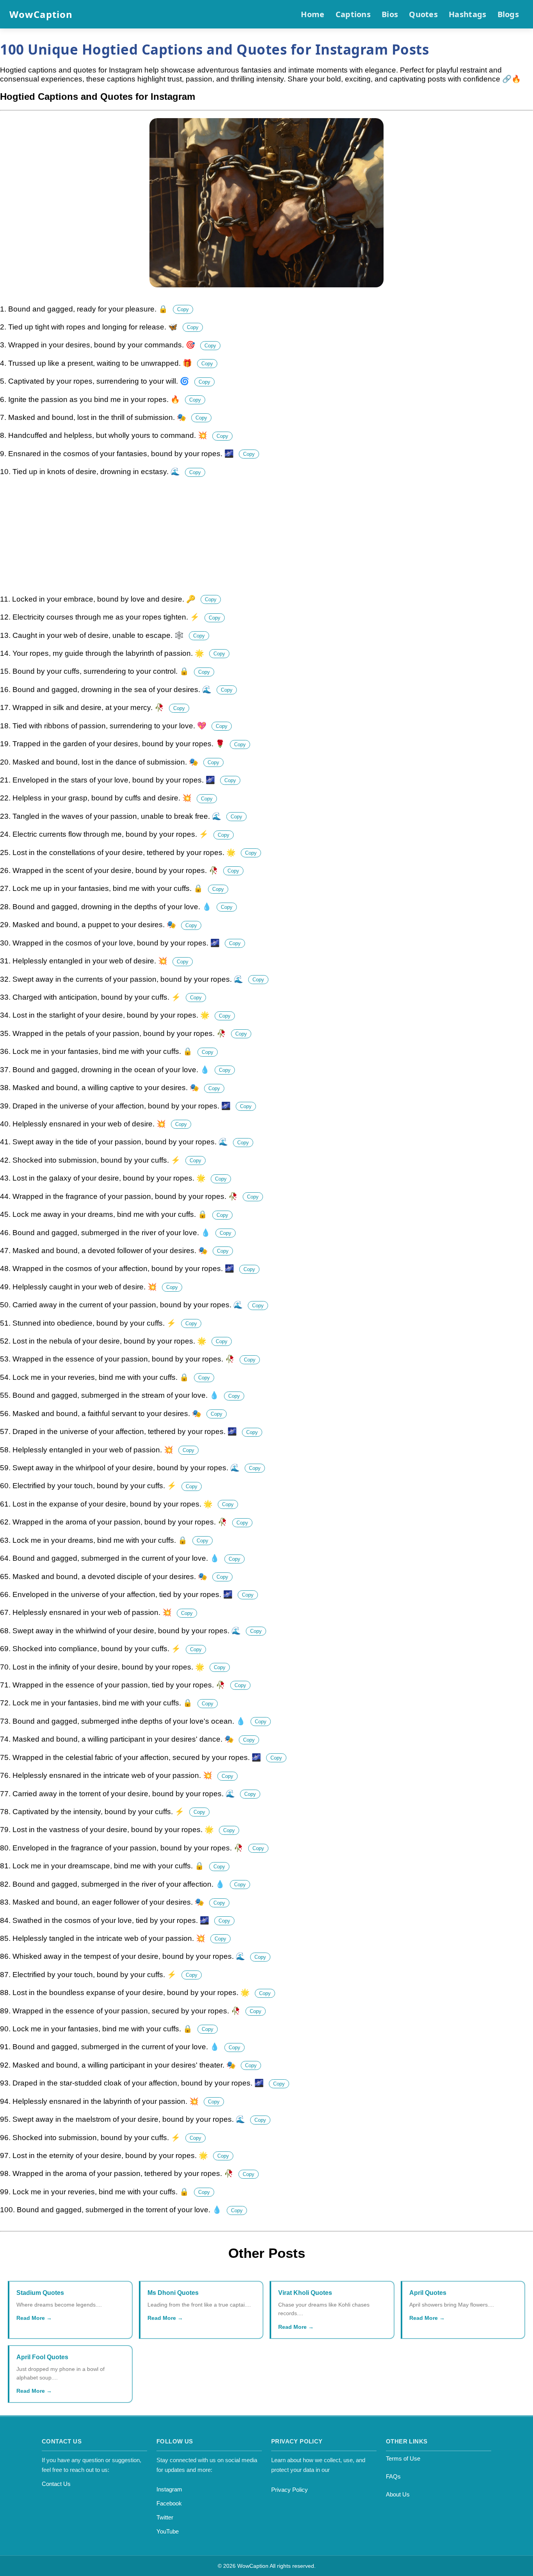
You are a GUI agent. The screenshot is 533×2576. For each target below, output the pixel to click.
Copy (183, 309)
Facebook (169, 2503)
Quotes (423, 14)
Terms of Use (403, 2458)
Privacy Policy (290, 2490)
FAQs (393, 2476)
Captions (353, 14)
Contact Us (56, 2484)
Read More (31, 2318)
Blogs (508, 14)
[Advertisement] (234, 540)
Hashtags (467, 14)
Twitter (165, 2517)
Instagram (169, 2489)
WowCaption (41, 14)
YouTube (168, 2531)
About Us (398, 2494)
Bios (390, 14)
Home (313, 14)
